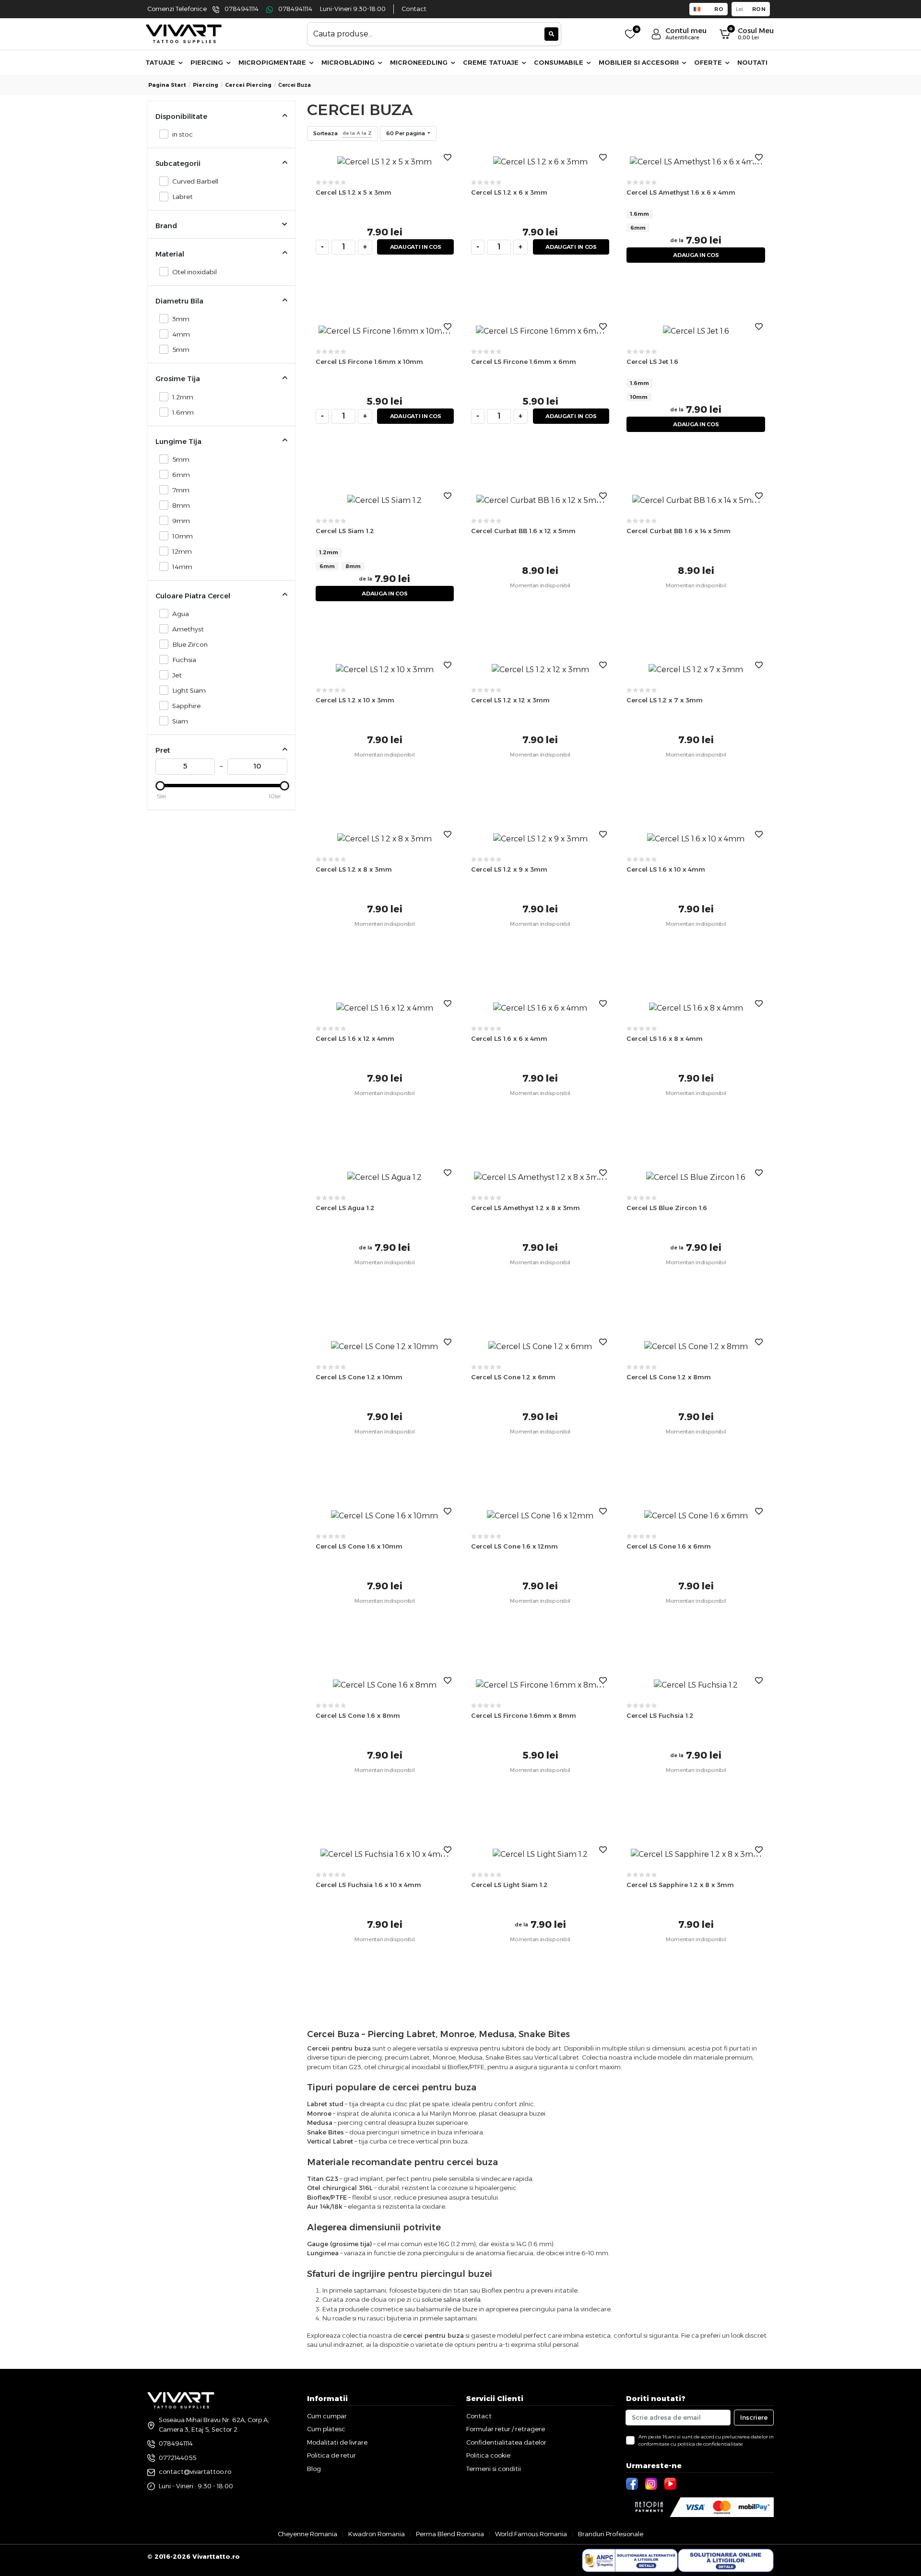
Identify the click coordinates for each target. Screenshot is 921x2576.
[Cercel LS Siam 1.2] (384, 500)
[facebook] (633, 2483)
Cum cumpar (327, 2416)
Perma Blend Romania (450, 2534)
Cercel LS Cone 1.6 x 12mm (514, 1546)
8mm (181, 505)
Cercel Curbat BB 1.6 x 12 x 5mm (523, 531)
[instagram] (652, 2483)
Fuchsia (184, 660)
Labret (183, 197)
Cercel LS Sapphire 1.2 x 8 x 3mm (680, 1885)
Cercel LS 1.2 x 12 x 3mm (510, 700)
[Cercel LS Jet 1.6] (696, 331)
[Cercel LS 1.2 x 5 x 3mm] (384, 161)
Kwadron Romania (377, 2534)
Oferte (709, 62)
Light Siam (189, 690)
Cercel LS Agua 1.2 (345, 1208)
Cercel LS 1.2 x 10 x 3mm (355, 700)
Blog (314, 2469)
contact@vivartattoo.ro (195, 2471)
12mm (182, 551)
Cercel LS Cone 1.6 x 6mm (669, 1546)
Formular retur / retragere (506, 2429)
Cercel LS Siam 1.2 (345, 531)
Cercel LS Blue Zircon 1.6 (667, 1208)
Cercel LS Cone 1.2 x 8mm (669, 1377)
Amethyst (188, 629)
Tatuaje (161, 62)
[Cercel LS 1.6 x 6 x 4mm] (540, 1008)
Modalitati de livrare (337, 2442)
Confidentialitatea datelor (506, 2442)
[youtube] (672, 2483)
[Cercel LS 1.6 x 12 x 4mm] (385, 1008)
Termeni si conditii (494, 2469)
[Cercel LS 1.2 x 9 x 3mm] (540, 838)
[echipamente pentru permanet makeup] (184, 33)
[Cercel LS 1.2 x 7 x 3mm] (696, 669)
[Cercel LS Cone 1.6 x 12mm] (540, 1515)
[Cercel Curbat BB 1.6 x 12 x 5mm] (540, 500)
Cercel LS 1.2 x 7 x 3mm (665, 700)
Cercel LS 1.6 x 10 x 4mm (666, 869)
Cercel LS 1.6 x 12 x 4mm (355, 1038)
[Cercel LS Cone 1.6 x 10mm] (384, 1515)
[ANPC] (630, 2561)
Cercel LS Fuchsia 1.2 (660, 1715)
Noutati (752, 62)
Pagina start (167, 85)
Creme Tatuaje (492, 62)
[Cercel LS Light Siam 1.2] (540, 1854)
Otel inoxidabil (195, 272)
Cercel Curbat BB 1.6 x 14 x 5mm (679, 531)
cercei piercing (248, 85)
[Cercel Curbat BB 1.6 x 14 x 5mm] (696, 500)
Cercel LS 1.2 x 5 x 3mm (354, 192)
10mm (183, 536)
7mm (181, 490)
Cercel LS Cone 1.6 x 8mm (358, 1715)
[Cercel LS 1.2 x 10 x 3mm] (385, 669)
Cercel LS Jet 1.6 (652, 361)
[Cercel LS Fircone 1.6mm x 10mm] (384, 331)
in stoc (183, 134)
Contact (414, 9)
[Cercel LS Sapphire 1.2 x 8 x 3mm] (696, 1854)
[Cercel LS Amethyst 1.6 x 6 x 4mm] (696, 161)
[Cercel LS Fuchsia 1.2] (696, 1684)
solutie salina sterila (451, 2299)
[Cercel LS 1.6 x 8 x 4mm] (696, 1008)
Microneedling (420, 62)
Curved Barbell (195, 181)
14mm (182, 567)
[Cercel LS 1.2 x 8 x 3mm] (384, 838)
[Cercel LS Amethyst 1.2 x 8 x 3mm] (540, 1177)
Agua (181, 614)
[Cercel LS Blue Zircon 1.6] (696, 1177)
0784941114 (242, 9)
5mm (181, 350)
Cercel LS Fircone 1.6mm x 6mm (524, 361)
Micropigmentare (273, 62)
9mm (181, 521)
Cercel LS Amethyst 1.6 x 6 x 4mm (681, 192)
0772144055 (177, 2458)
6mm (181, 475)
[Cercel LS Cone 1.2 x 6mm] (540, 1346)
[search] (551, 34)
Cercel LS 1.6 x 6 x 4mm (509, 1038)
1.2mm (183, 397)
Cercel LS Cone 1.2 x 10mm (359, 1377)
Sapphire (186, 706)
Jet (177, 675)
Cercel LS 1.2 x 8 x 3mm (354, 869)
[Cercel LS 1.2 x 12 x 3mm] (540, 669)
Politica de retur (331, 2455)
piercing (206, 85)
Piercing (208, 62)
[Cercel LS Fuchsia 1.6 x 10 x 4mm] (384, 1854)
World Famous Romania (531, 2534)
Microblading (349, 62)
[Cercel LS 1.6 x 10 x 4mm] (696, 838)
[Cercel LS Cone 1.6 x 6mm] (696, 1515)
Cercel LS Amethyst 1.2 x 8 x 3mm (525, 1208)
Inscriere (754, 2417)
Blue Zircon (190, 644)
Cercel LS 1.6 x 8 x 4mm (665, 1038)
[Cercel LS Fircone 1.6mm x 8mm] (540, 1684)
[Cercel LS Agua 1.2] (384, 1177)
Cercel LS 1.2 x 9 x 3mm (509, 869)
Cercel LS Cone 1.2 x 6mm (513, 1377)
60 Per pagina (406, 133)
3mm (181, 319)
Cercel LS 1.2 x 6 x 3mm (509, 192)
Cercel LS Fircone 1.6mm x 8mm (524, 1715)
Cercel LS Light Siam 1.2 (509, 1885)
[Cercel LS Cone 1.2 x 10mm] (384, 1346)
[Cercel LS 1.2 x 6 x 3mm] (540, 161)
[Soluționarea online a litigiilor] (726, 2561)
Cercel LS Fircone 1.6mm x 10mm (369, 361)
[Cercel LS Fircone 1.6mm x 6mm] (540, 331)
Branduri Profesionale (611, 2534)
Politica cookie (488, 2455)
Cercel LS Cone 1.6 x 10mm (359, 1546)
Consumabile (560, 62)
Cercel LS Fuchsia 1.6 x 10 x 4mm (368, 1885)
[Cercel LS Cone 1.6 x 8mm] (385, 1684)
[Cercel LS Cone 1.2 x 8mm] (696, 1346)
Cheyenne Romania (307, 2534)
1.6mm (183, 412)
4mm (181, 334)
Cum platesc (326, 2429)
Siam (180, 721)
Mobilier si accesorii (640, 62)
